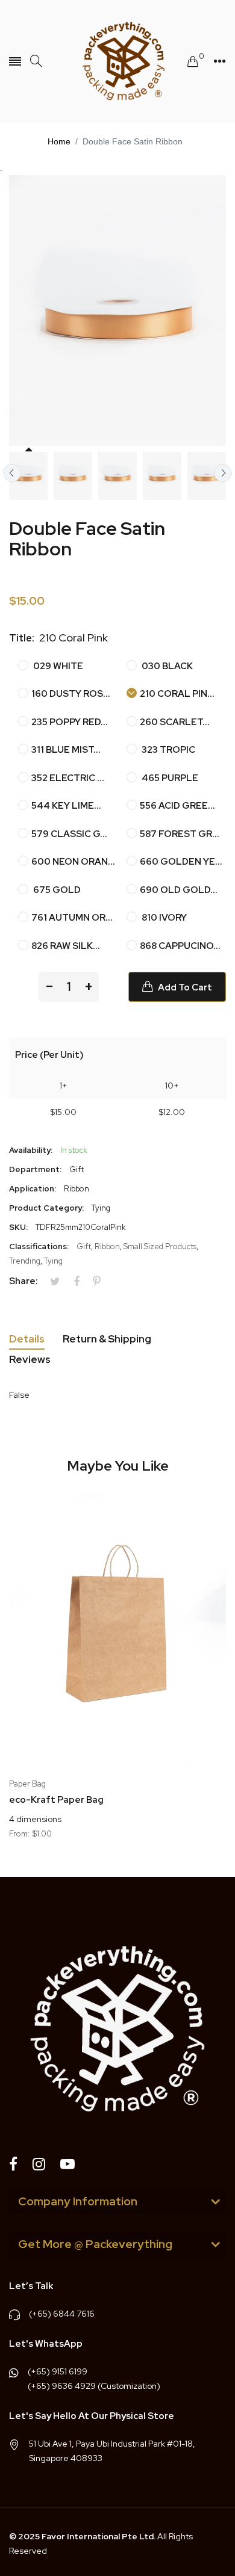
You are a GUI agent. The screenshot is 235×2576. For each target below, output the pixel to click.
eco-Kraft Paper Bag (56, 1800)
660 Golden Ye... (181, 862)
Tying (53, 1261)
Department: (35, 1169)
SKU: (18, 1227)
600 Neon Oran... (73, 862)
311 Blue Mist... (66, 750)
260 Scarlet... (175, 722)
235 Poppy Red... (70, 722)
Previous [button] (12, 473)
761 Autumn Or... (72, 918)
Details (27, 1339)
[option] (28, 476)
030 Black (166, 666)
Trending (25, 1261)
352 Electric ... (68, 778)
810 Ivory (163, 918)
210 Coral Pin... (177, 694)
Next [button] (223, 473)
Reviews (30, 1359)
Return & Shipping (107, 1339)
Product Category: (46, 1208)
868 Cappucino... (180, 946)
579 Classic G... (69, 834)
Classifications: (39, 1246)
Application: (33, 1189)
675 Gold (56, 890)
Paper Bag (27, 1784)
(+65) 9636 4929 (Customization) (94, 2386)
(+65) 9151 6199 (58, 2371)
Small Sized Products (160, 1246)
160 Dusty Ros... (71, 694)
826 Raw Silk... (66, 946)
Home (59, 141)
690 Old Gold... (179, 890)
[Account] (220, 61)
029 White (57, 666)
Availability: (31, 1150)
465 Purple (169, 778)
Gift (84, 1246)
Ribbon (107, 1246)
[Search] (36, 61)
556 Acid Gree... (177, 806)
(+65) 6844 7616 (62, 2314)
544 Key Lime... (66, 806)
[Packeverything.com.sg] (117, 61)
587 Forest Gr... (180, 834)
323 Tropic (168, 750)
